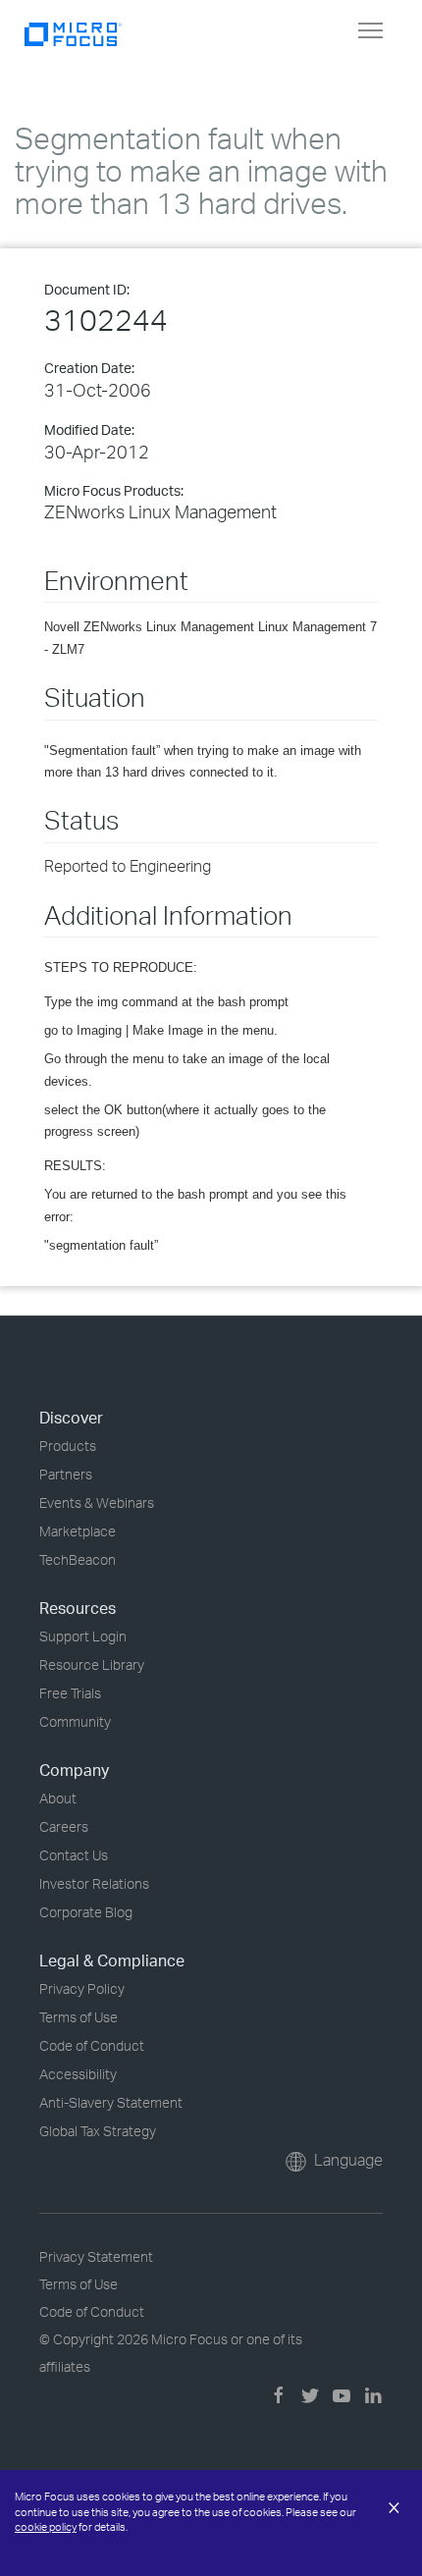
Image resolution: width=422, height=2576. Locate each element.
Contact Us (74, 1855)
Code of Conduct (92, 2045)
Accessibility (78, 2074)
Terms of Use (79, 2017)
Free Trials (70, 1693)
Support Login (83, 1636)
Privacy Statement (96, 2256)
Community (75, 1721)
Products (68, 1446)
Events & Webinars (97, 1503)
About (58, 1798)
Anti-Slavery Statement (111, 2102)
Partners (66, 1474)
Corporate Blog (86, 1912)
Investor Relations (94, 1883)
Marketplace (78, 1531)
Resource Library (92, 1664)
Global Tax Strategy (98, 2131)
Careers (64, 1826)
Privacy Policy (82, 1988)
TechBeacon (78, 1559)
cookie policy (46, 2527)
